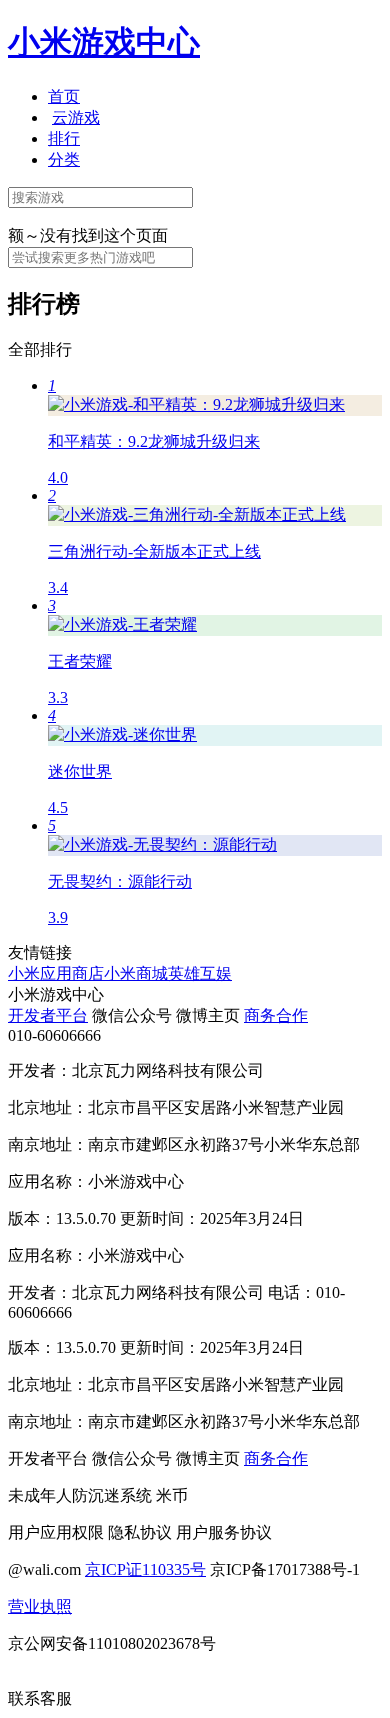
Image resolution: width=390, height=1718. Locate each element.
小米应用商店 (56, 973)
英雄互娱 (200, 973)
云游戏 (76, 117)
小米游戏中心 (104, 42)
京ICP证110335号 (145, 1569)
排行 (64, 138)
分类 (64, 159)
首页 (64, 96)
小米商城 (136, 973)
